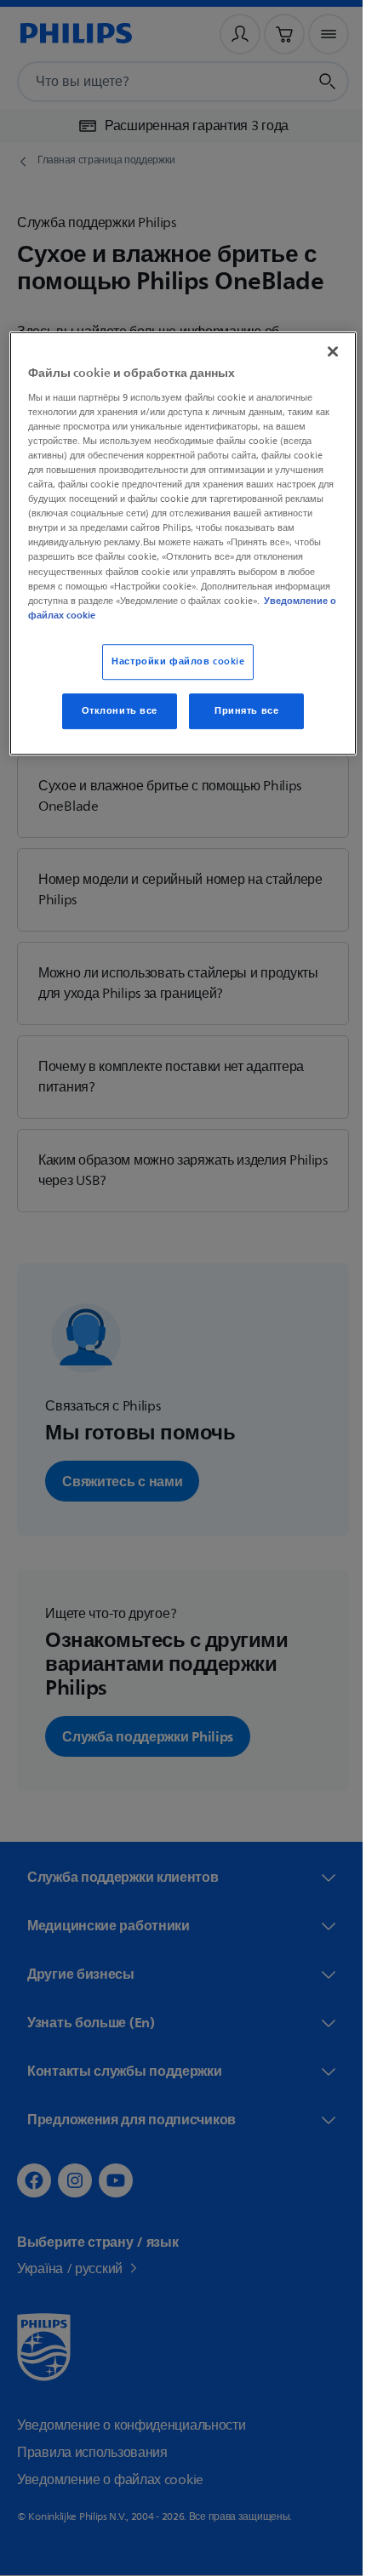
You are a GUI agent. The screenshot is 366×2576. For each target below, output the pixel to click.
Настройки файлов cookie (172, 661)
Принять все (240, 711)
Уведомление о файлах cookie (174, 615)
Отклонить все (113, 711)
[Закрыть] (321, 351)
